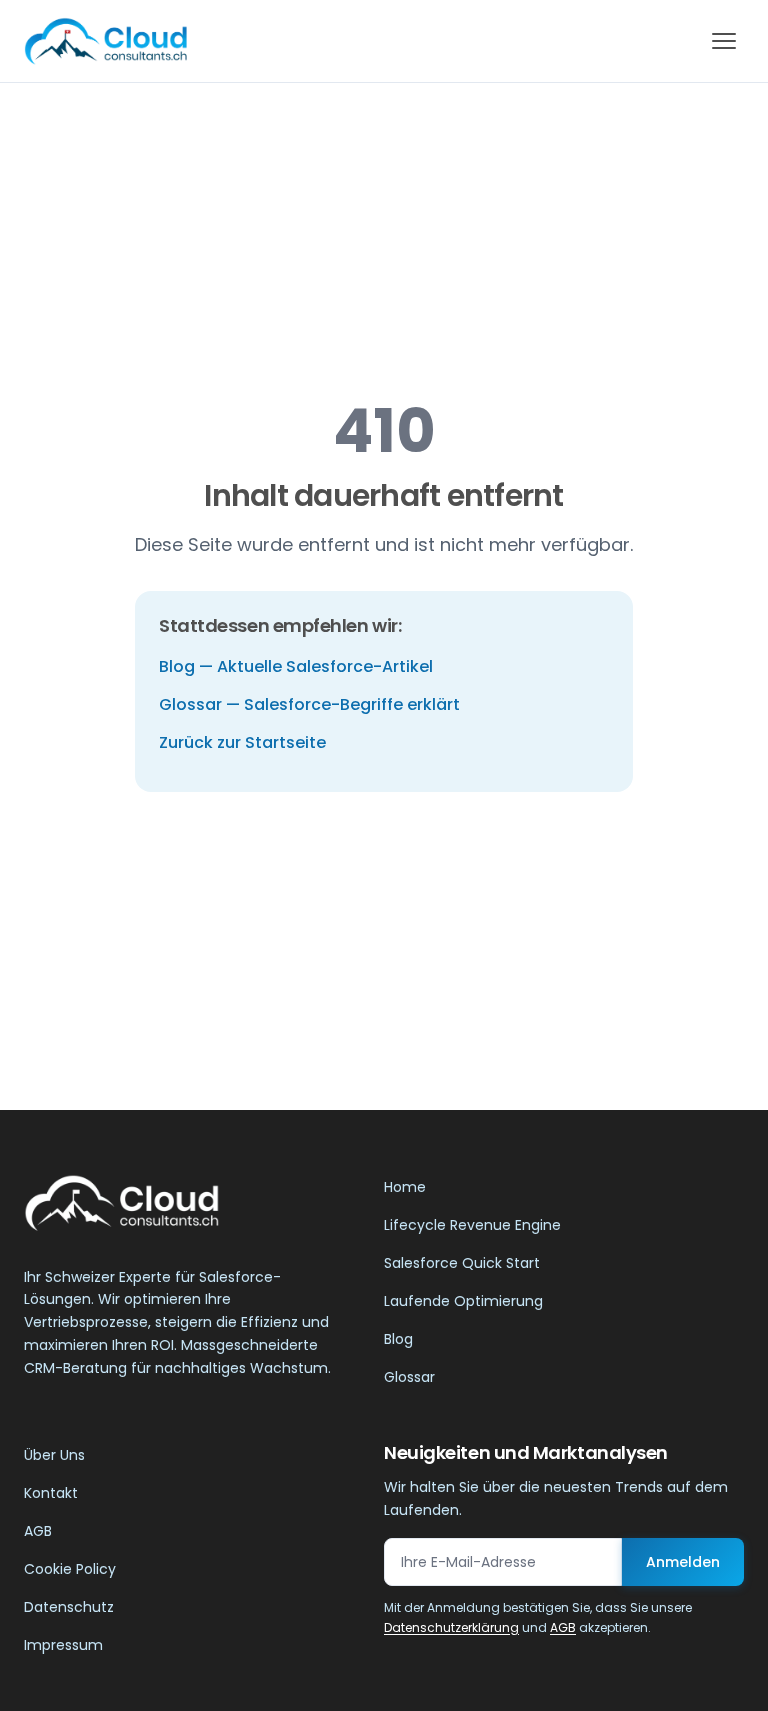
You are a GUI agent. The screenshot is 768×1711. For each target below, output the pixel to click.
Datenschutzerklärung (451, 1627)
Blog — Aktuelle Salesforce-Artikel (296, 666)
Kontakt (51, 1493)
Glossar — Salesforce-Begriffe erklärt (309, 704)
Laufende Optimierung (463, 1301)
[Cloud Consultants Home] (105, 41)
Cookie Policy (70, 1569)
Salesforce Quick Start (462, 1263)
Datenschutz (69, 1607)
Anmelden (683, 1562)
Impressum (63, 1645)
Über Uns (54, 1455)
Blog (398, 1339)
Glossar (409, 1377)
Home (405, 1187)
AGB (38, 1531)
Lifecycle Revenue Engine (472, 1225)
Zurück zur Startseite (242, 742)
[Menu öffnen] (724, 41)
